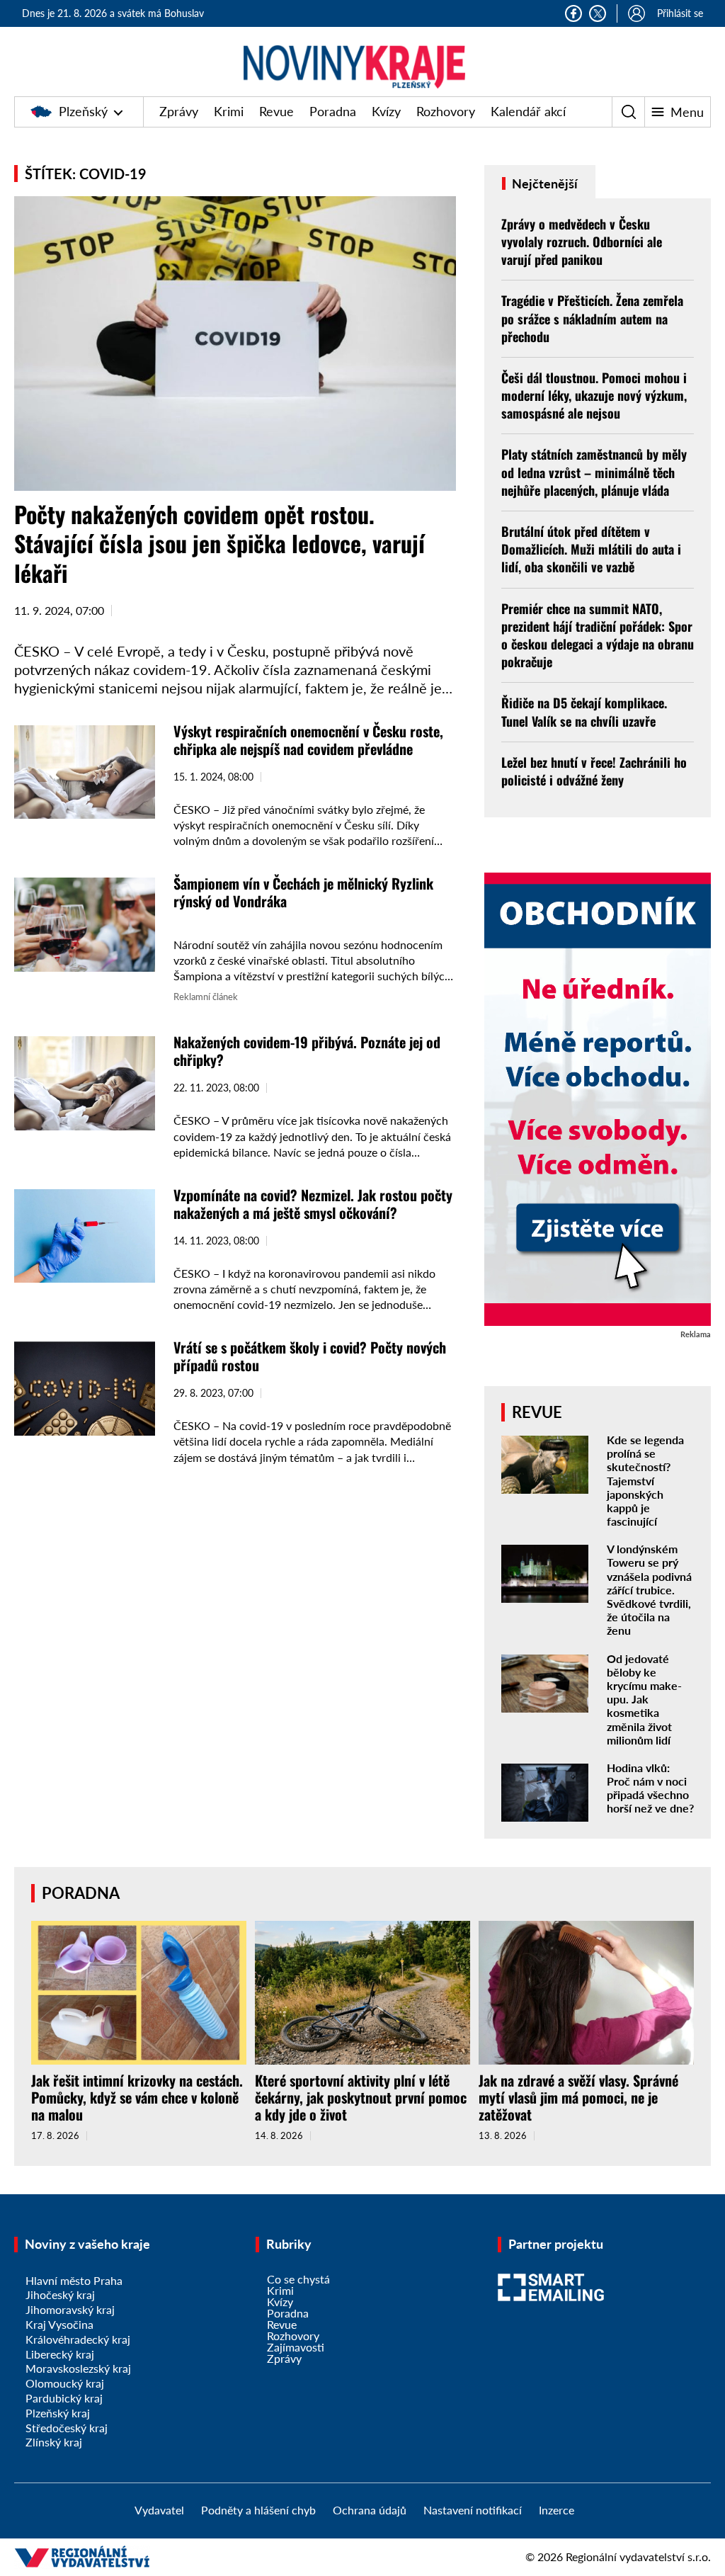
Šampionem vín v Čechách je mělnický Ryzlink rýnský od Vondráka (303, 892)
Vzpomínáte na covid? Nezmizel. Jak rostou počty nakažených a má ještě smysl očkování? (313, 1204)
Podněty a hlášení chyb (258, 2510)
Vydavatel (159, 2510)
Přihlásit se (680, 13)
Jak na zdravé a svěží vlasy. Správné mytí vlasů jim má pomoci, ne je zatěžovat (578, 2097)
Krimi (229, 111)
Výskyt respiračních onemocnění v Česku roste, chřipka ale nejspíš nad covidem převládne (308, 740)
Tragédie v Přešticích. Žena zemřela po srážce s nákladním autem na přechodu (592, 318)
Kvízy (386, 111)
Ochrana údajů (370, 2510)
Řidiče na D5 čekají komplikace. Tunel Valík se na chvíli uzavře (584, 711)
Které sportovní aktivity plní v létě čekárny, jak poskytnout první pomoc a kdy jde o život (361, 2097)
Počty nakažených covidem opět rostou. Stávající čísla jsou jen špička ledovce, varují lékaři (219, 543)
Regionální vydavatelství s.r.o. (638, 2557)
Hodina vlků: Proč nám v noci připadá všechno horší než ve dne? (650, 1788)
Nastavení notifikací (473, 2510)
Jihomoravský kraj (70, 2309)
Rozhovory (446, 111)
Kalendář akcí (528, 111)
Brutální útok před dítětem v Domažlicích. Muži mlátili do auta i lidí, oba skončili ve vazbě (591, 549)
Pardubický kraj (64, 2398)
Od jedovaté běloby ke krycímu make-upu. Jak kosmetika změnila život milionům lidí (644, 1699)
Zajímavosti (296, 2347)
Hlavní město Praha (74, 2280)
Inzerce (556, 2510)
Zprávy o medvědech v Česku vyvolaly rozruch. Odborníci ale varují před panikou (582, 242)
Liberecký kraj (60, 2354)
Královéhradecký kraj (78, 2339)
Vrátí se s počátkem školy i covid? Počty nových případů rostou (310, 1356)
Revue (276, 111)
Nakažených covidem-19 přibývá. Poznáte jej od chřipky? (307, 1051)
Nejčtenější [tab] (543, 183)
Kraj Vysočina (59, 2324)
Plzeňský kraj (58, 2413)
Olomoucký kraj (65, 2383)
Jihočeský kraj (60, 2294)
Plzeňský (83, 111)
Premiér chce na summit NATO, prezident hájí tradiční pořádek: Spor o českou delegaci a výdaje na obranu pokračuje (598, 635)
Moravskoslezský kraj (78, 2368)
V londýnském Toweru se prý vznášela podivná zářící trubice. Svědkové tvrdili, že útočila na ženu (649, 1589)
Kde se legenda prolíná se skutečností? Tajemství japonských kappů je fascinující (645, 1480)
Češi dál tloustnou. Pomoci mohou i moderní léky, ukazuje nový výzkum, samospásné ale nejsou (594, 395)
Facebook (573, 13)
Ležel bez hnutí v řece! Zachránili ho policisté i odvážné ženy (594, 771)
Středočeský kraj (67, 2428)
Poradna (333, 111)
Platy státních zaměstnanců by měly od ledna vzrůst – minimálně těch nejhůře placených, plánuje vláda (594, 472)
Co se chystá (298, 2279)
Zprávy (179, 111)
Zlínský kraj (54, 2442)
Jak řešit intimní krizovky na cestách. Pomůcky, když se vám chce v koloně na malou (137, 2097)
